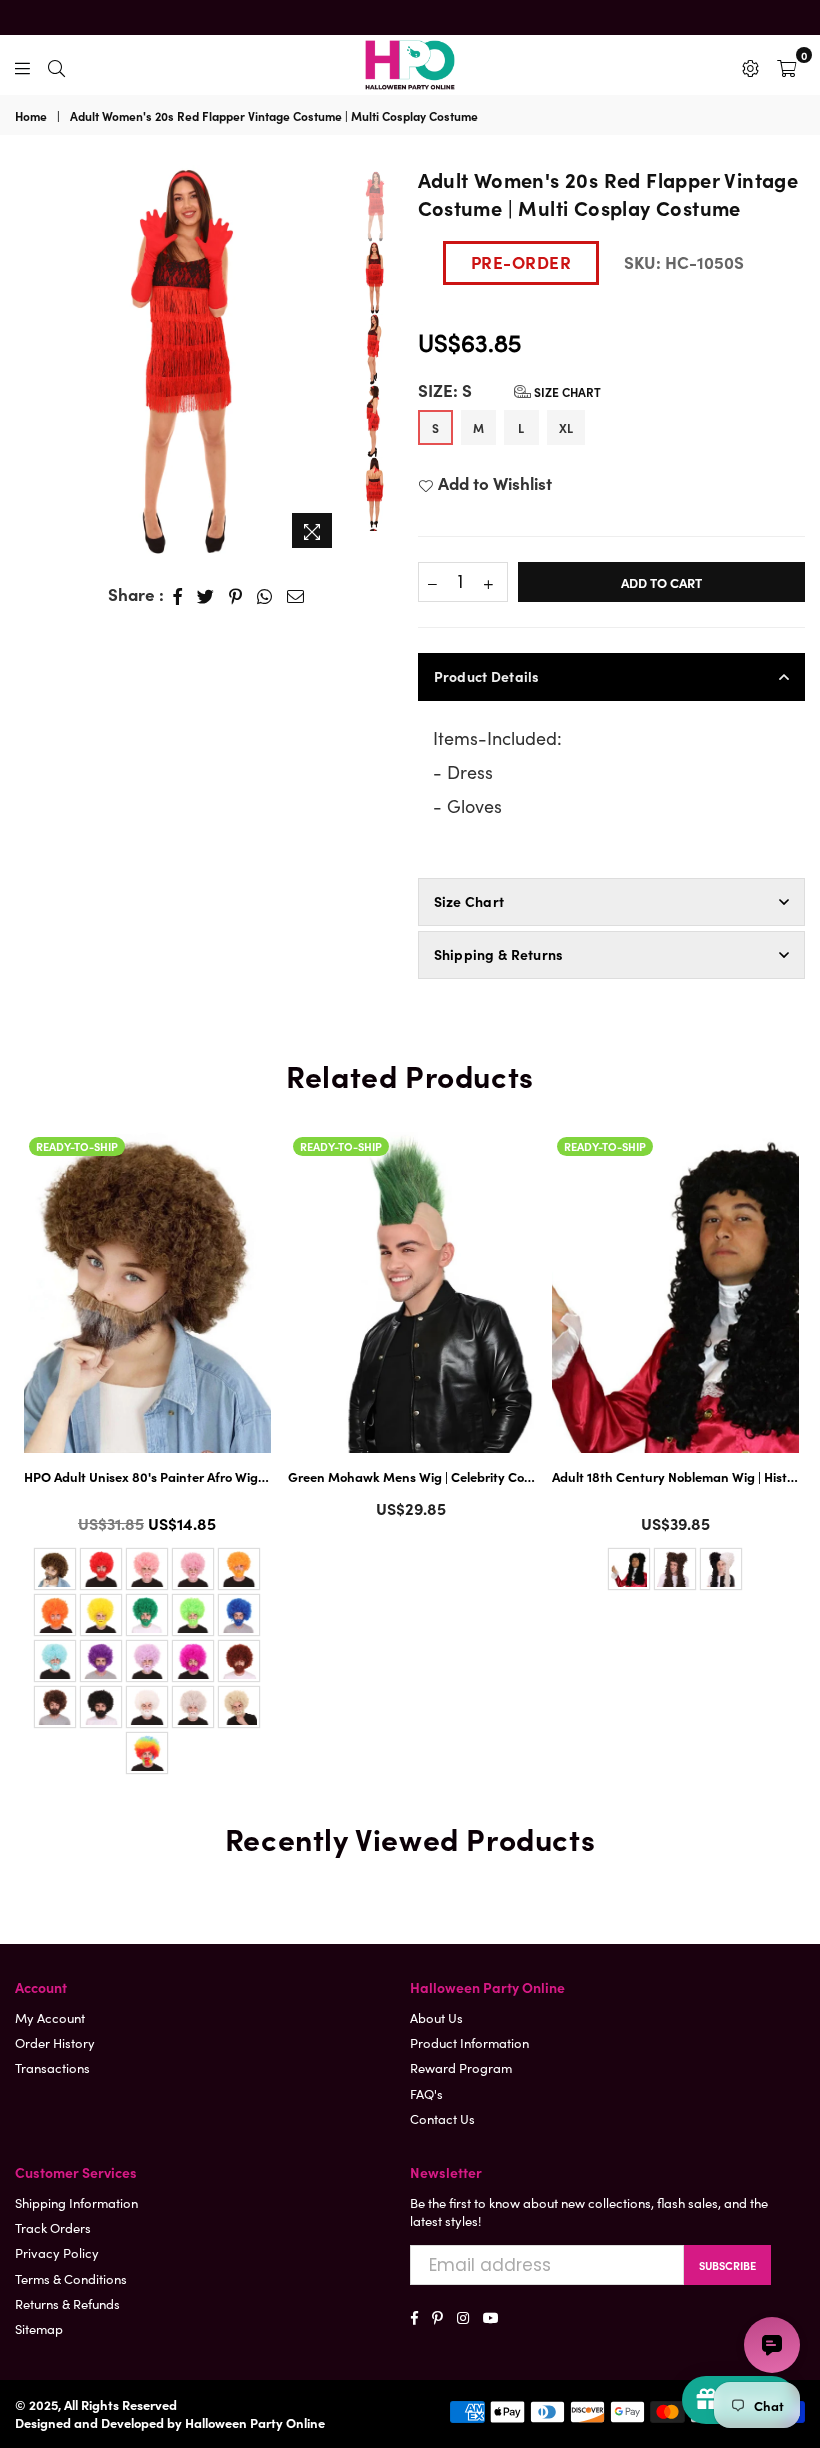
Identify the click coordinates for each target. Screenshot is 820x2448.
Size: (509, 390)
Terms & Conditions (71, 2278)
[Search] (56, 65)
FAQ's (426, 2093)
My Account (50, 2017)
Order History (55, 2042)
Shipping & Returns (499, 954)
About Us (436, 2017)
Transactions (52, 2067)
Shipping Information (76, 2202)
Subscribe (727, 2265)
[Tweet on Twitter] (206, 595)
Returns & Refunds (67, 2303)
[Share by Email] (296, 595)
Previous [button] (29, 350)
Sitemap (39, 2328)
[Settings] (750, 65)
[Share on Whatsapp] (265, 595)
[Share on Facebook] (178, 595)
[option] (179, 361)
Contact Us (442, 2118)
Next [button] (326, 361)
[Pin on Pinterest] (236, 595)
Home (31, 116)
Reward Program (461, 2067)
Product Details (487, 676)
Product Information (469, 2042)
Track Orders (53, 2227)
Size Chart (566, 391)
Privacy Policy (57, 2252)
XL (566, 427)
